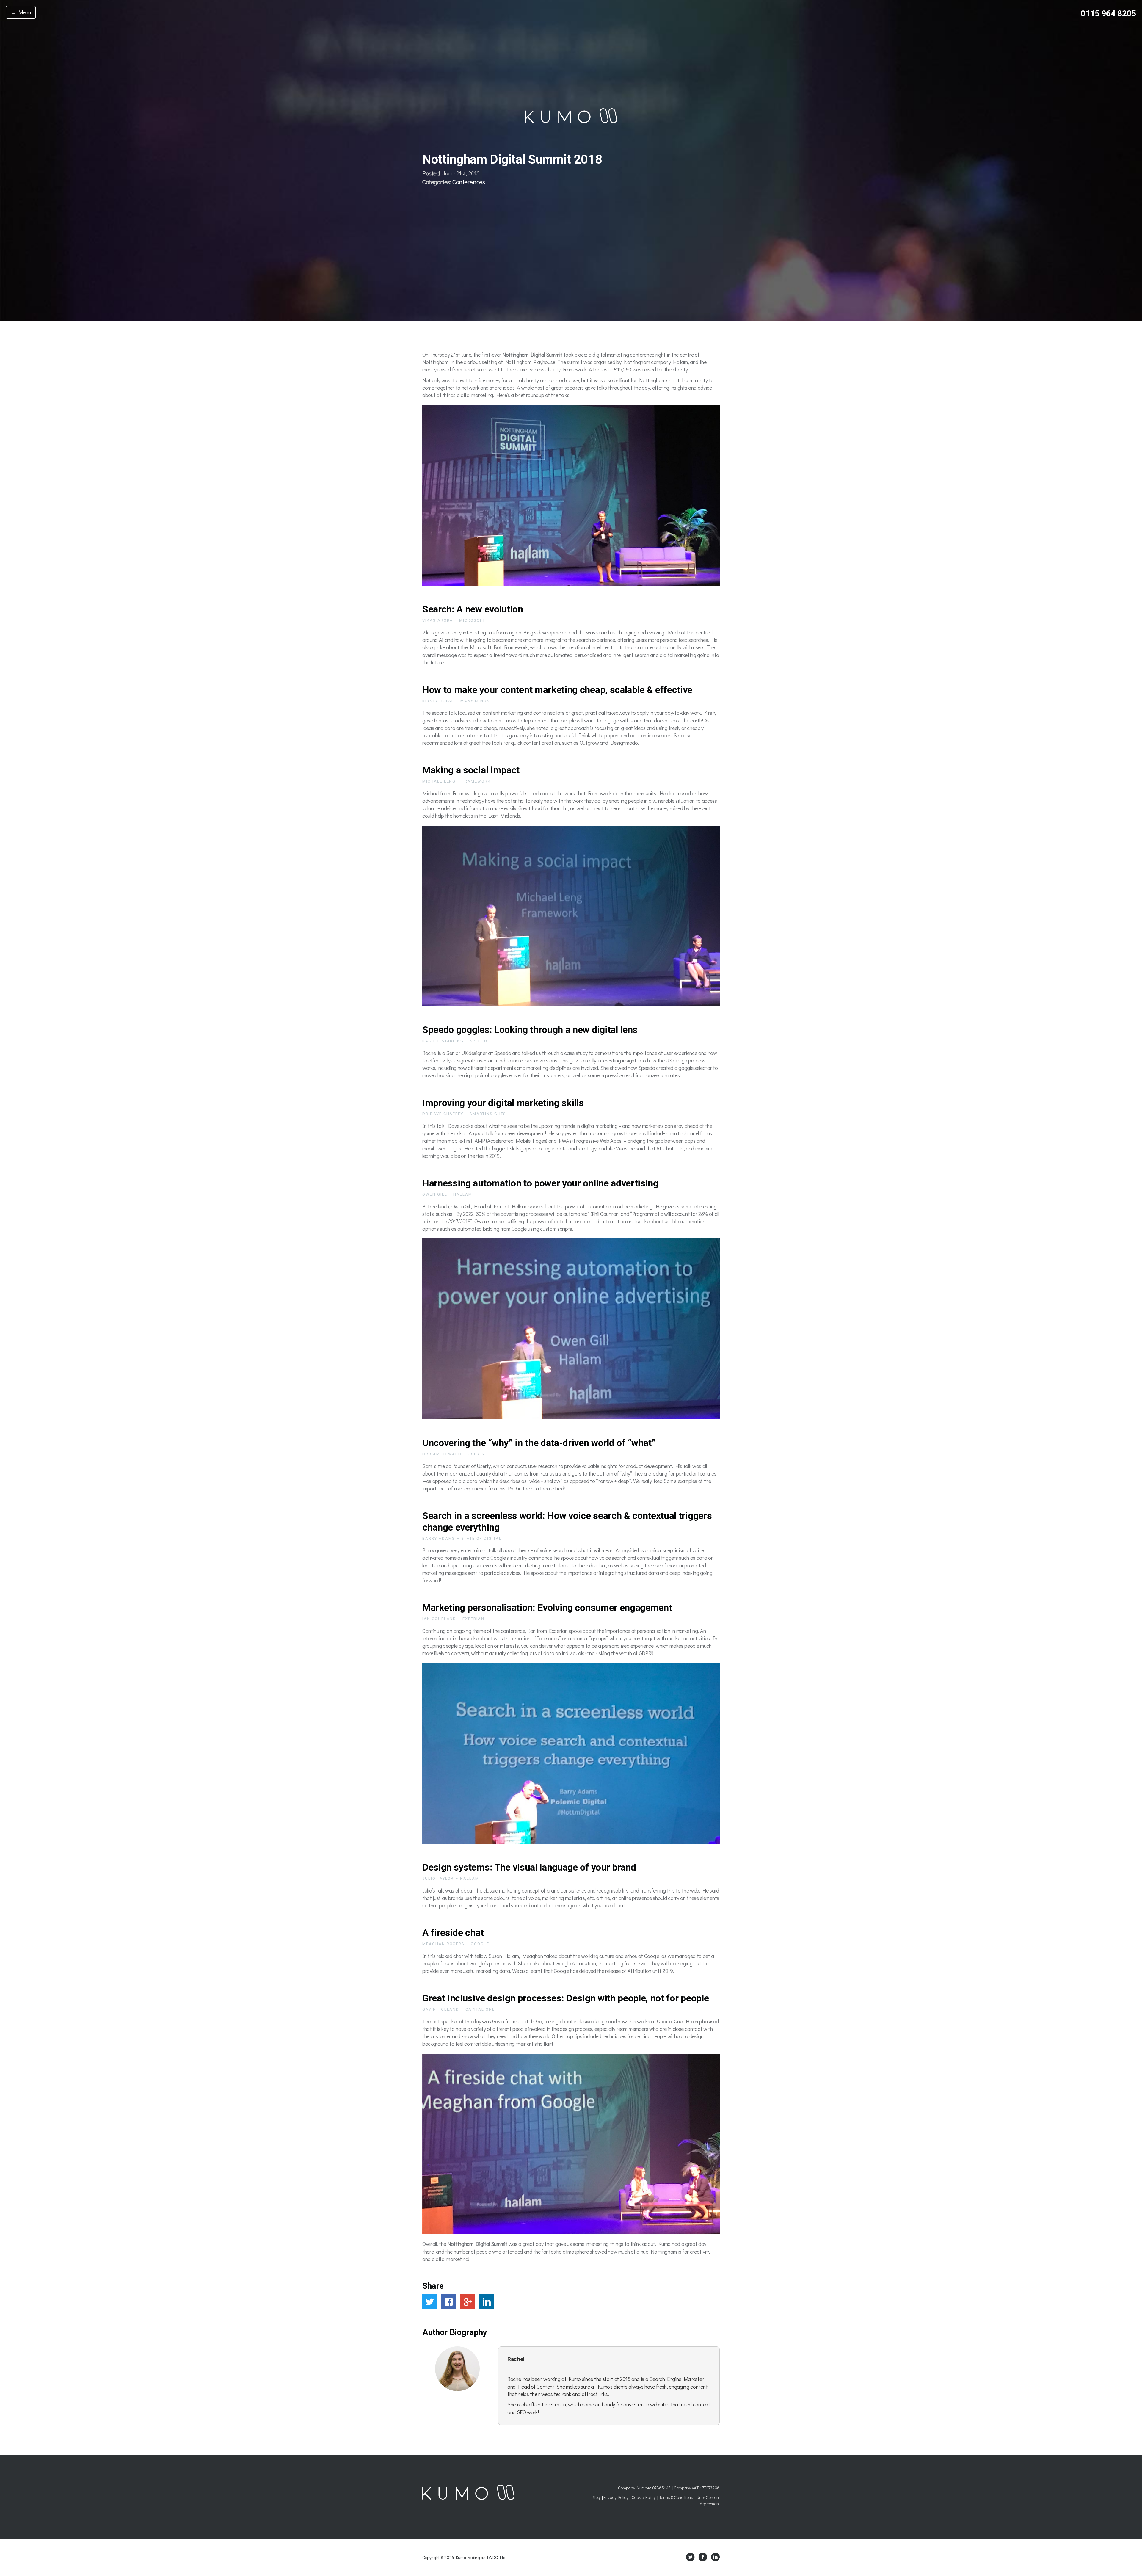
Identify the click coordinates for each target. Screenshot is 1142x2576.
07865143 (661, 2488)
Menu (23, 12)
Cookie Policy (644, 2497)
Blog (596, 2497)
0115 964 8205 (1108, 14)
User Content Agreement (708, 2500)
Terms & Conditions (676, 2497)
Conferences (469, 182)
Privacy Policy (616, 2497)
